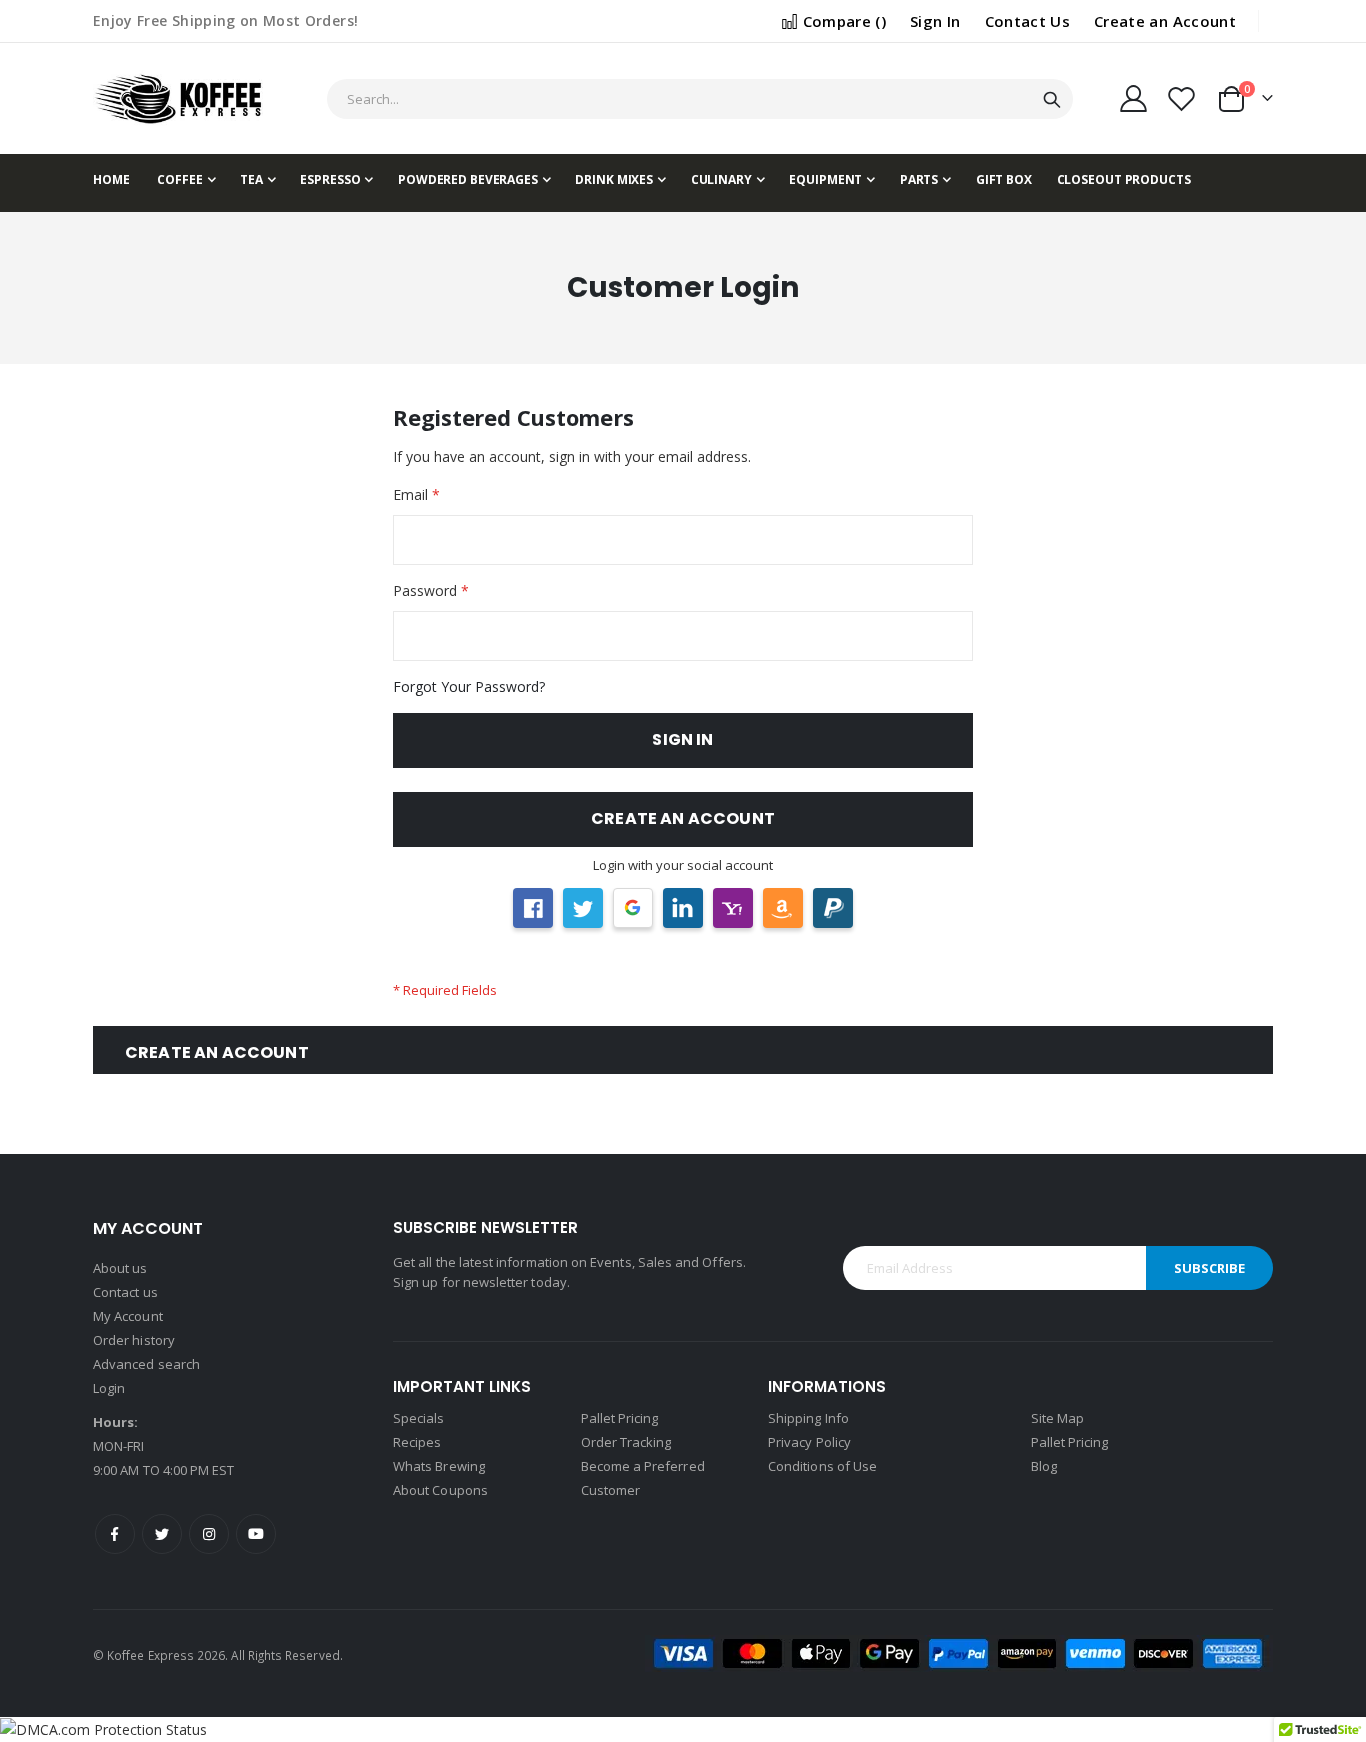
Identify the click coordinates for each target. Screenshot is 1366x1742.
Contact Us (1028, 21)
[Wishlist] (1182, 98)
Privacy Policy (809, 1442)
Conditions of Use (822, 1466)
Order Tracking (626, 1442)
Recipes (417, 1442)
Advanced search (146, 1364)
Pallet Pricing (620, 1418)
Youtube (256, 1534)
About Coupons (440, 1490)
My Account (128, 1316)
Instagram (209, 1534)
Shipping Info (808, 1418)
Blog (1044, 1466)
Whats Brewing (439, 1466)
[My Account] (1133, 98)
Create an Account (1165, 21)
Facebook (115, 1534)
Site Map (1058, 1418)
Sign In (935, 21)
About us (120, 1268)
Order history (134, 1340)
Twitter (162, 1534)
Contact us (125, 1292)
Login (109, 1388)
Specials (419, 1418)
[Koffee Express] (178, 98)
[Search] (1052, 100)
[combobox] (699, 99)
